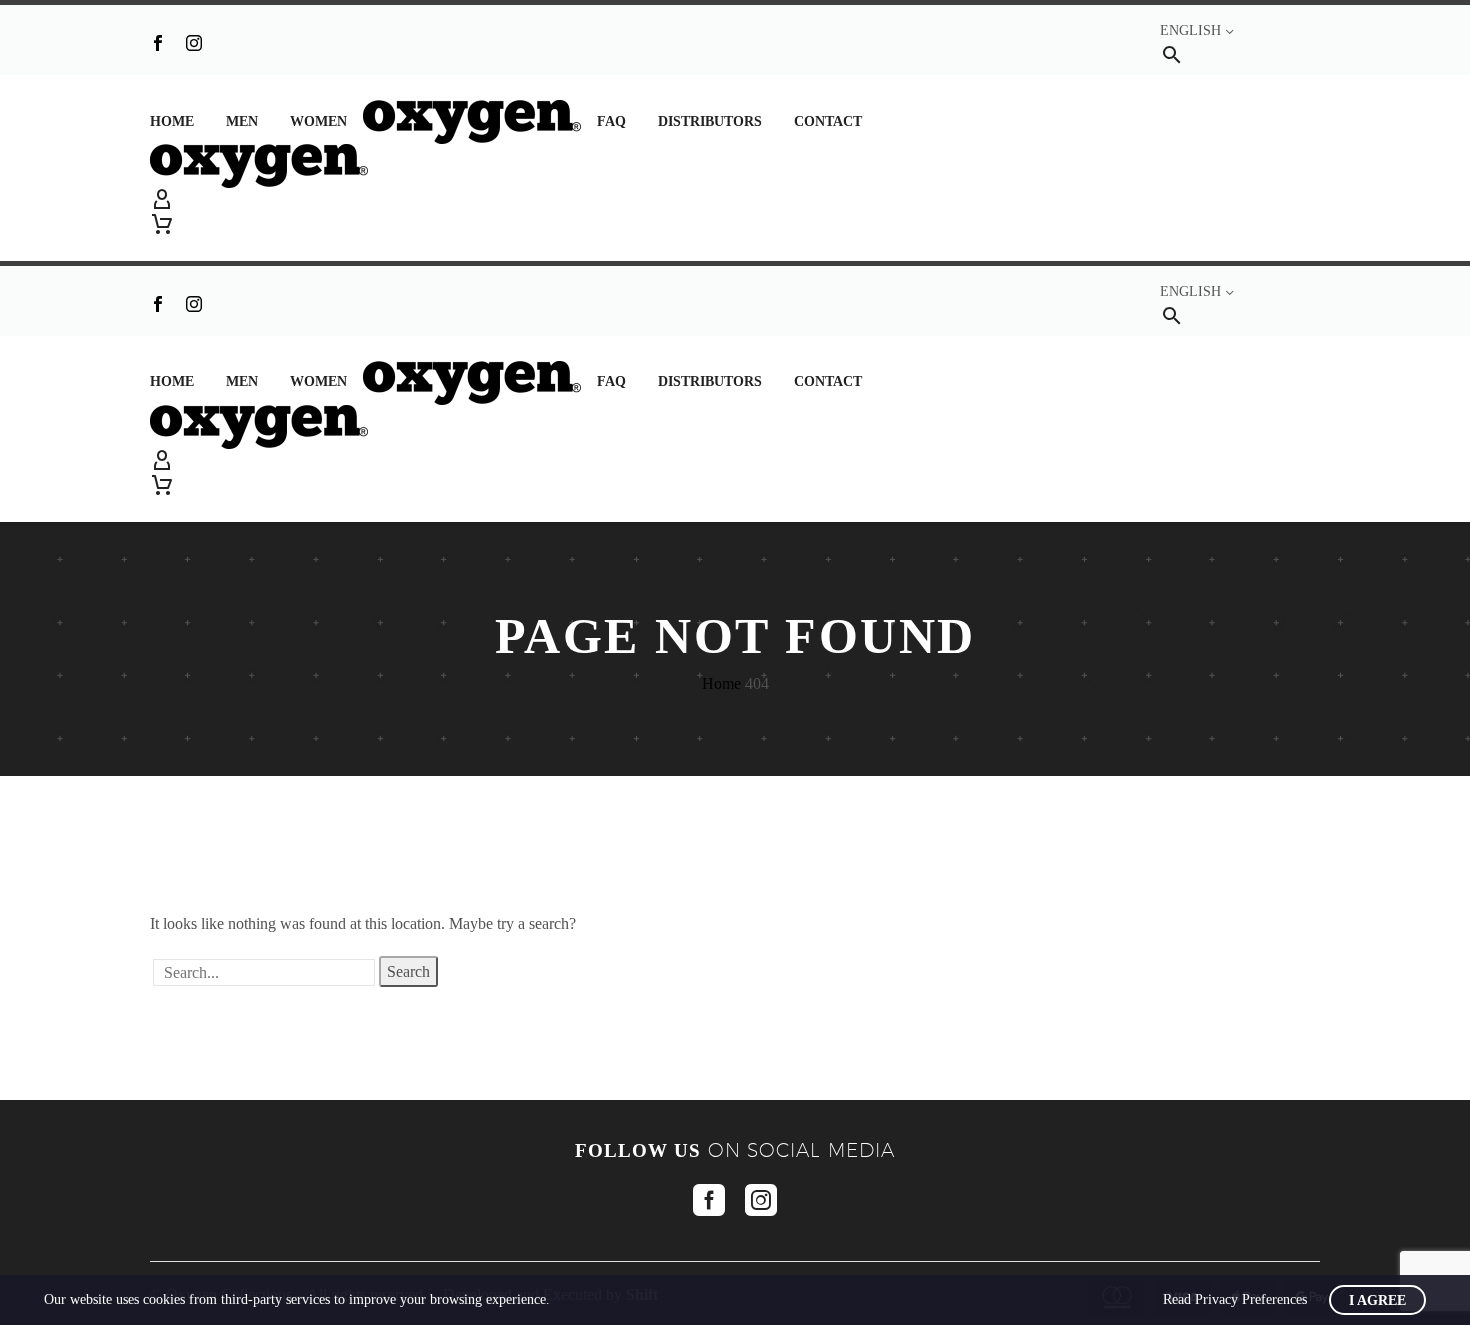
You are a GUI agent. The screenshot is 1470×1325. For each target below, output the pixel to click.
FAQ (611, 121)
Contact (828, 121)
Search (408, 971)
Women (318, 121)
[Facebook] (158, 43)
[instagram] (761, 1200)
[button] (1172, 54)
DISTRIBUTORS (710, 121)
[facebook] (709, 1200)
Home (172, 121)
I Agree (1377, 1300)
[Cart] (162, 224)
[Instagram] (194, 43)
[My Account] (735, 200)
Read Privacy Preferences (1235, 1299)
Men (242, 121)
